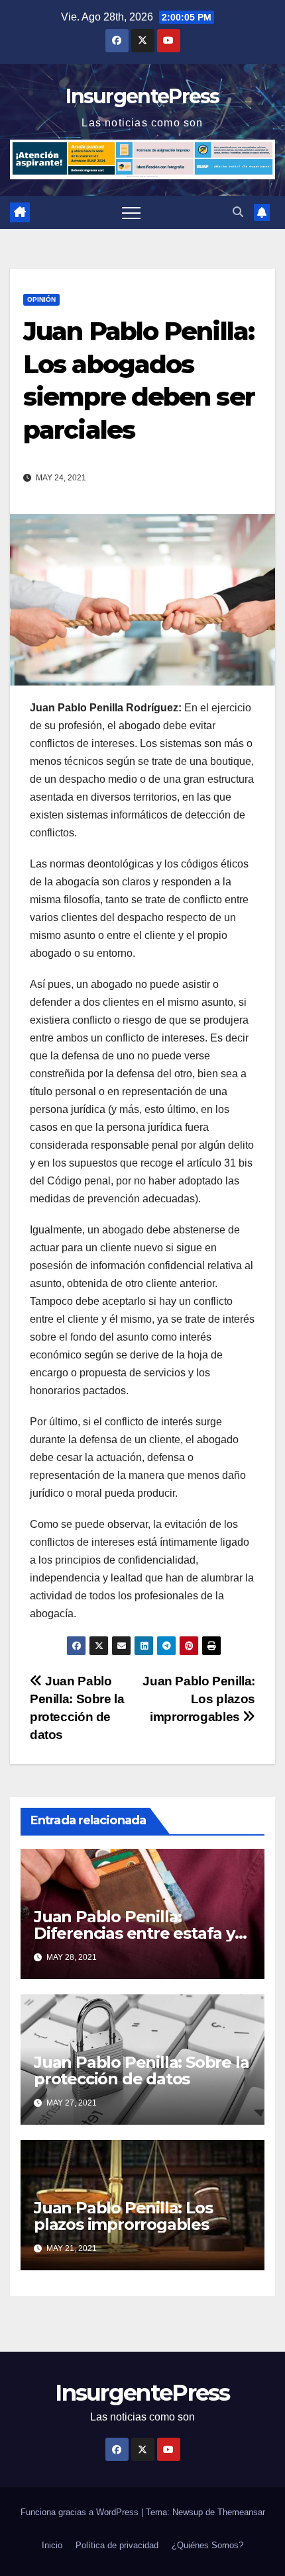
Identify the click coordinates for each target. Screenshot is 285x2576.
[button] (238, 212)
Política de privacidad (117, 2545)
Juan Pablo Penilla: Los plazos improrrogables (199, 1699)
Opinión (41, 299)
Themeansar (241, 2512)
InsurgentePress (142, 96)
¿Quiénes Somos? (207, 2545)
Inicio (52, 2545)
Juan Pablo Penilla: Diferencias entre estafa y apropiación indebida (134, 1933)
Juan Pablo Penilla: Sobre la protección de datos (141, 2070)
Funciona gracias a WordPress (81, 2512)
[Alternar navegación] (131, 212)
